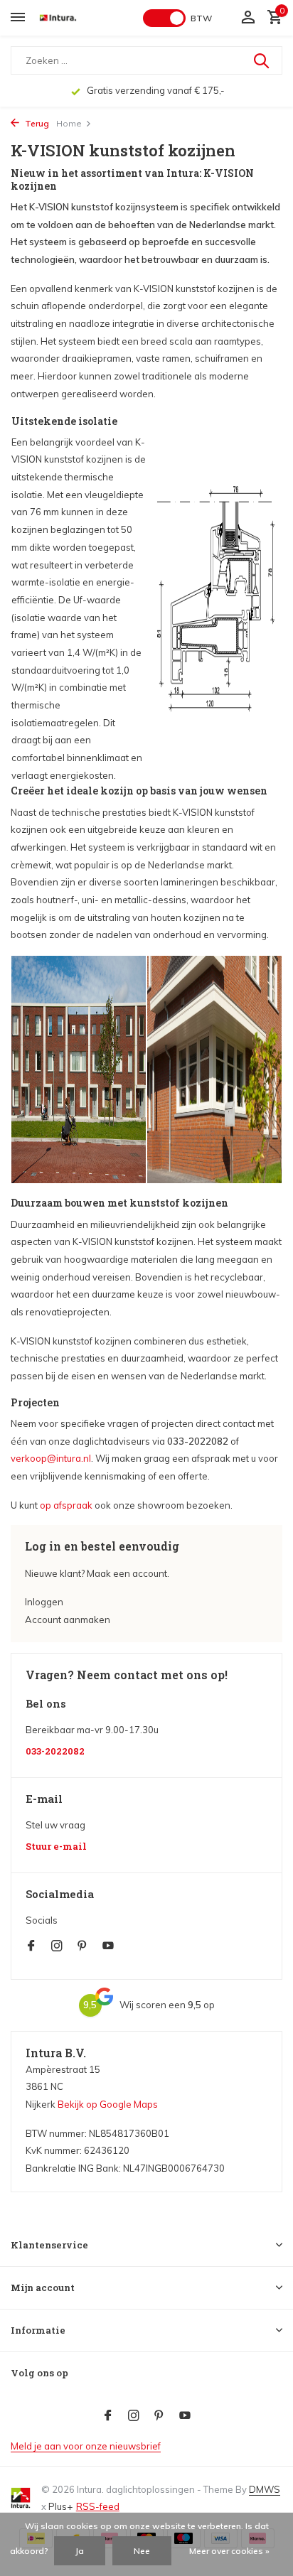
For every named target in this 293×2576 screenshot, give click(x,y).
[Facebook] (31, 1946)
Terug (36, 123)
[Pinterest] (82, 1946)
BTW (201, 18)
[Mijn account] (248, 18)
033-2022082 (55, 1751)
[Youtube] (108, 1946)
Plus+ (60, 2506)
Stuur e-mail (56, 1847)
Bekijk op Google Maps (108, 2104)
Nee (142, 2551)
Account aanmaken (68, 1620)
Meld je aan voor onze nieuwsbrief (86, 2446)
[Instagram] (57, 1946)
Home (69, 123)
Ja (80, 2551)
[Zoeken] (262, 60)
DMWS (265, 2489)
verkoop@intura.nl (51, 1458)
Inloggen (44, 1602)
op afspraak (66, 1505)
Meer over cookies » (229, 2551)
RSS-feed (98, 2506)
